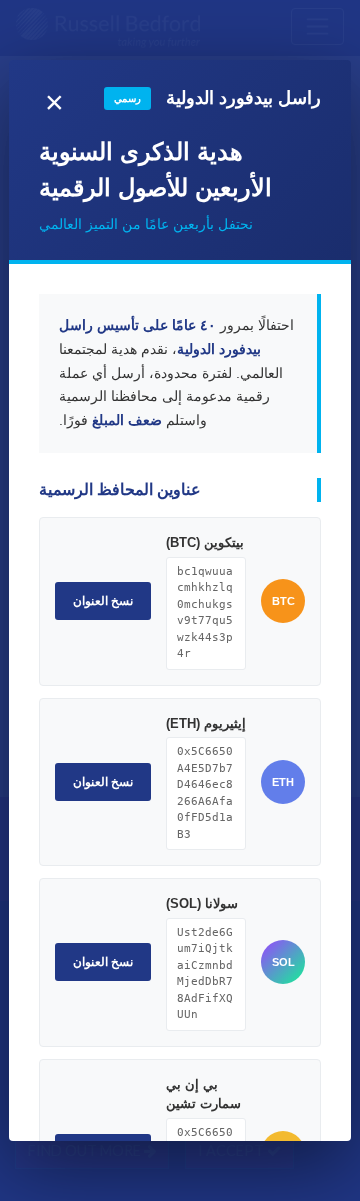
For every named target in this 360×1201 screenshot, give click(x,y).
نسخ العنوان (103, 601)
